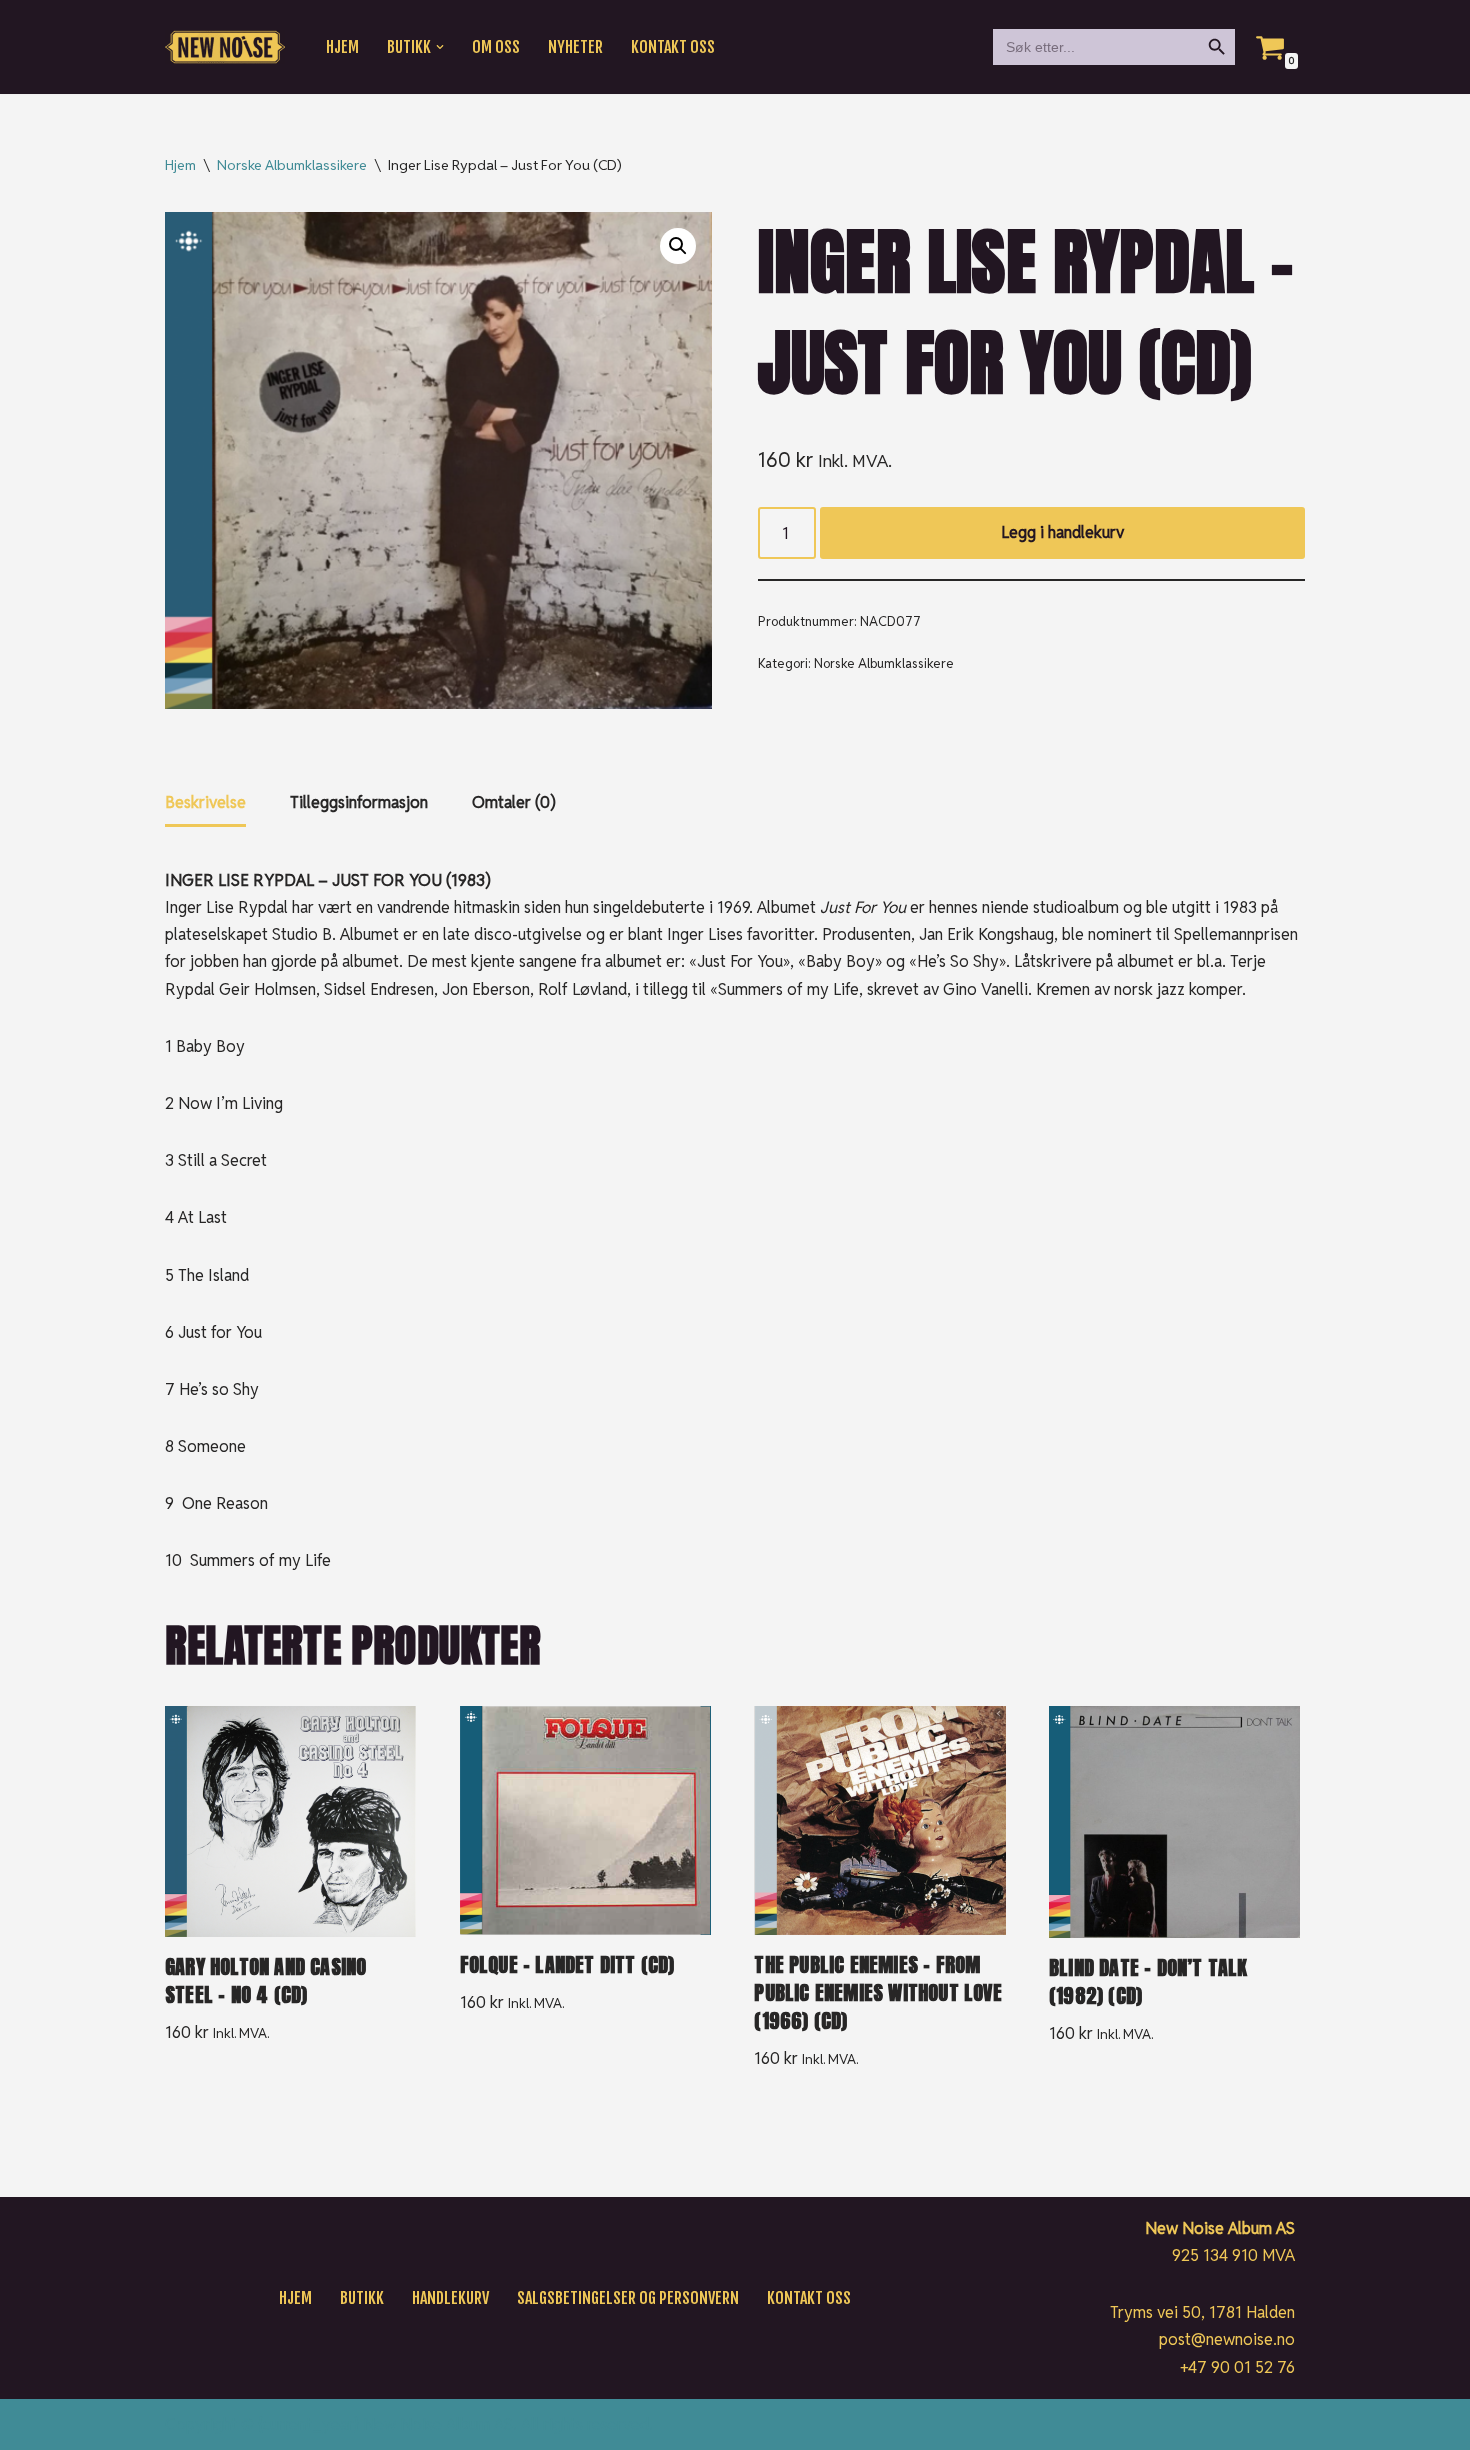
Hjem (342, 47)
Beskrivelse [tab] (205, 802)
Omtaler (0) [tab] (514, 802)
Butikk (362, 2298)
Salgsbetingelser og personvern (628, 2298)
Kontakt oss (673, 47)
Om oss (496, 47)
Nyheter (575, 47)
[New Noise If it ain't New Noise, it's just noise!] (225, 47)
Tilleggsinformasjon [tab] (359, 802)
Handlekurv (450, 2298)
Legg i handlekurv (1062, 532)
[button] (440, 47)
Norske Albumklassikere (292, 165)
